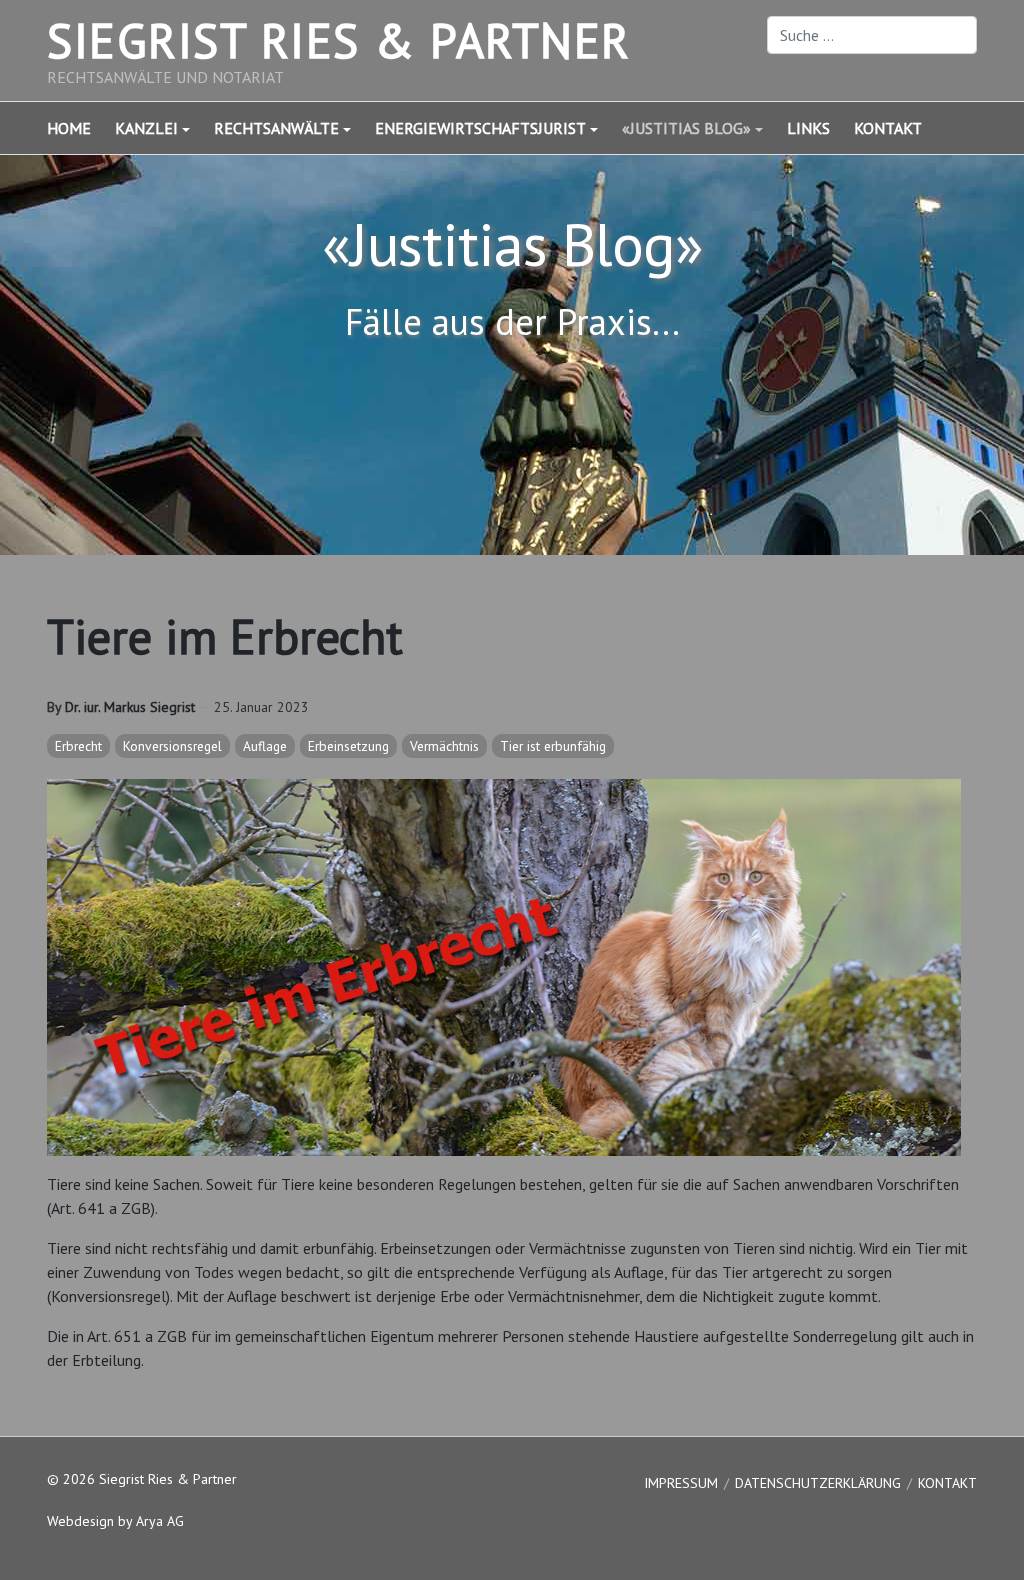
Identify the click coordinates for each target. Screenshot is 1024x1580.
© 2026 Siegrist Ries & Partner (142, 1479)
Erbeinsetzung (348, 746)
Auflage (265, 746)
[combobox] (872, 35)
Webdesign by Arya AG (115, 1521)
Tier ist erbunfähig (553, 746)
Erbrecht (78, 746)
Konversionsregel (172, 746)
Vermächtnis (444, 746)
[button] (164, 128)
